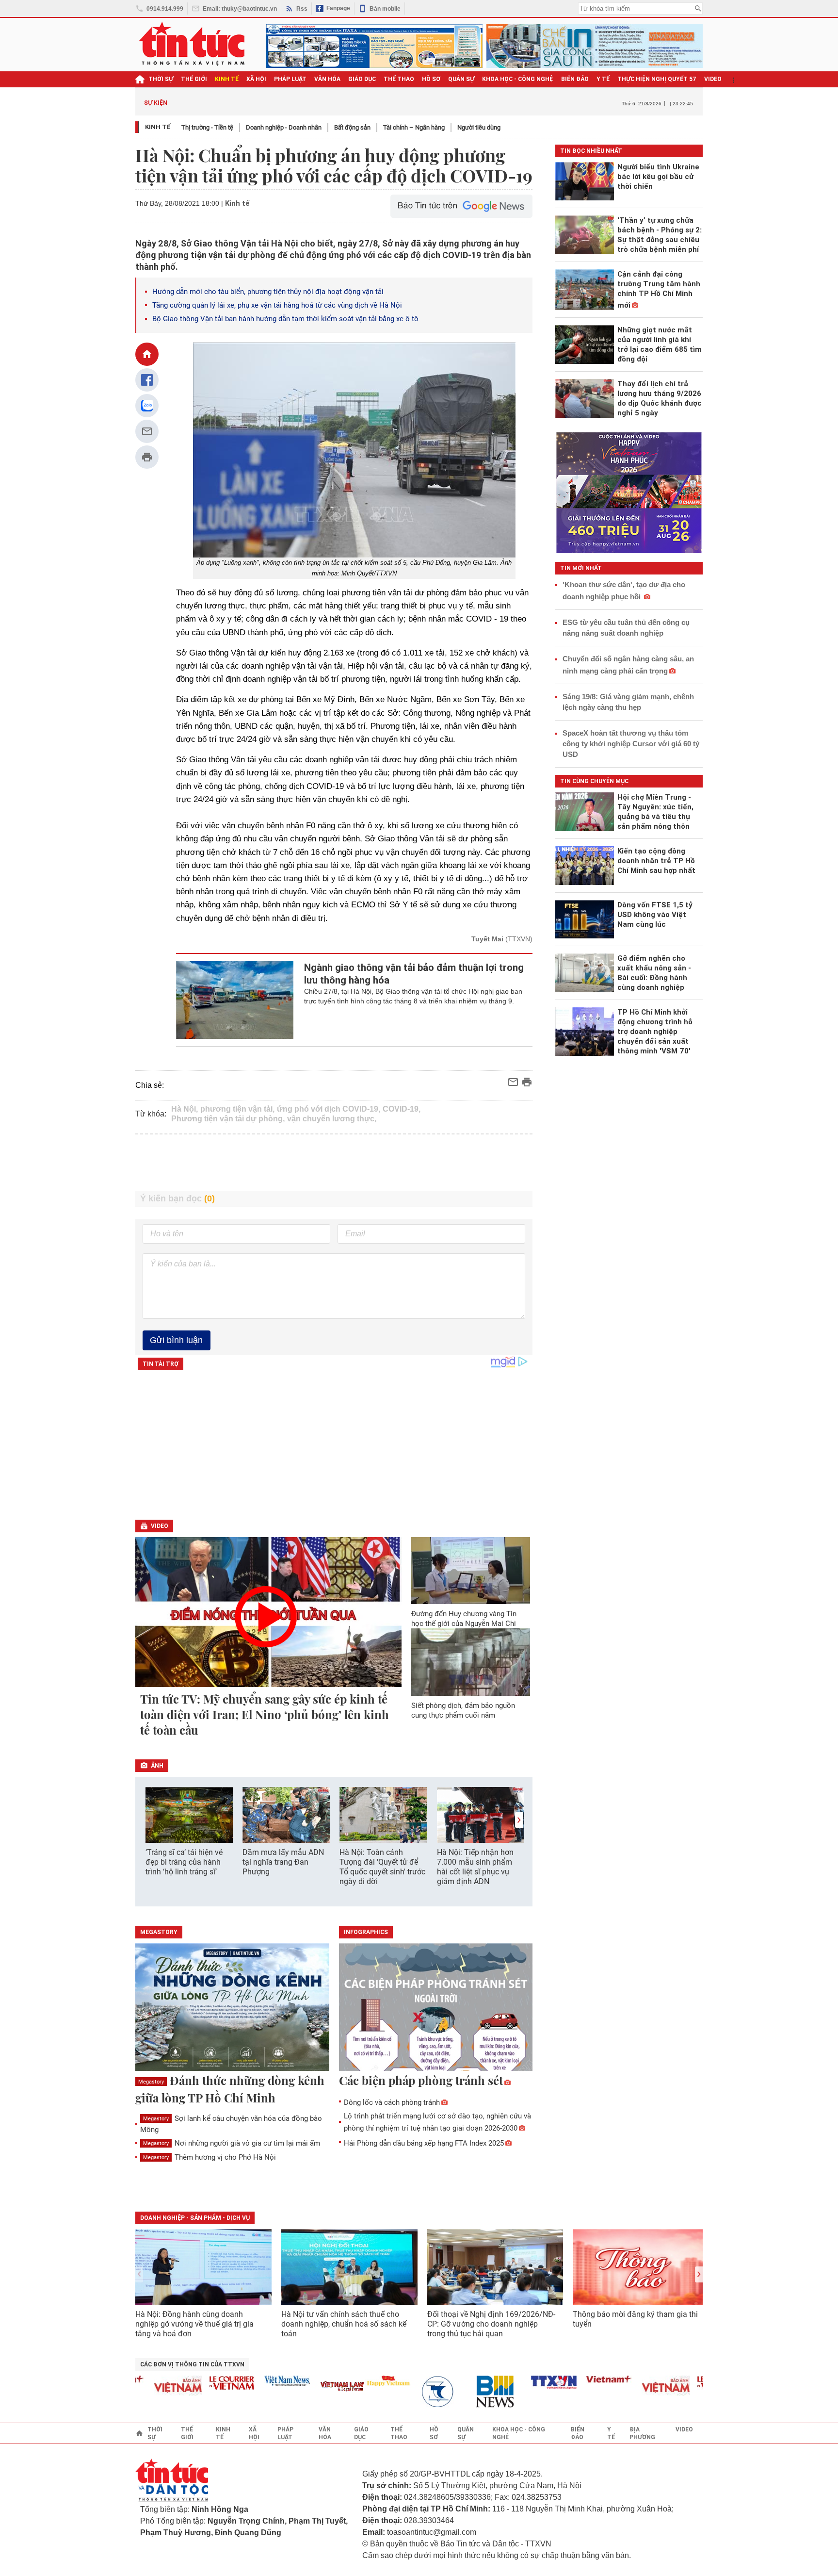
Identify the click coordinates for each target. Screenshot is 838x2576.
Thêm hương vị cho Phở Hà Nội (209, 2157)
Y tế (603, 79)
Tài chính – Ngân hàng (414, 127)
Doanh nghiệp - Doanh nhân (284, 127)
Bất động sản (352, 127)
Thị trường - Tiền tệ (207, 127)
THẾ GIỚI (194, 79)
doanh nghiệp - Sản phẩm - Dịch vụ (195, 2218)
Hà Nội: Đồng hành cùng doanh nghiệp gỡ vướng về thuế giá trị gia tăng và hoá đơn (194, 2324)
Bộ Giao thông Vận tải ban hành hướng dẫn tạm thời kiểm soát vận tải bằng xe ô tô (285, 319)
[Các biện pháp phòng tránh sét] (436, 2008)
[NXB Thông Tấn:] (404, 2392)
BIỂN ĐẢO (575, 79)
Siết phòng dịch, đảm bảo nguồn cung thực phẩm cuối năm (463, 1710)
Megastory (151, 2082)
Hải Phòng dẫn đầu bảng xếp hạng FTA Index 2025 (424, 2143)
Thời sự (161, 79)
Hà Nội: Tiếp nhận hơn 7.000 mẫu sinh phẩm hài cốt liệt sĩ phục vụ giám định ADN (475, 1867)
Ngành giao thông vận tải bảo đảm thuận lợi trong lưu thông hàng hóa (414, 974)
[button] (519, 1820)
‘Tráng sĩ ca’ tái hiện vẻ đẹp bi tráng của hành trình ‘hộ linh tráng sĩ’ (184, 1862)
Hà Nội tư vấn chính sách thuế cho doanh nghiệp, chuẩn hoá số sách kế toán (344, 2324)
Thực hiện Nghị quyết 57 (657, 79)
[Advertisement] (334, 1163)
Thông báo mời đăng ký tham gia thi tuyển (635, 2319)
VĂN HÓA (327, 79)
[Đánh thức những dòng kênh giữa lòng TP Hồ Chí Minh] (232, 2008)
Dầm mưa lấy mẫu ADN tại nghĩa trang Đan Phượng (283, 1862)
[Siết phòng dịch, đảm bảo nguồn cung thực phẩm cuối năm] (471, 1662)
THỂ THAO (399, 79)
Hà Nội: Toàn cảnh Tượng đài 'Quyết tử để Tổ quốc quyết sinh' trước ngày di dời (382, 1867)
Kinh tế (158, 127)
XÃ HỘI (256, 79)
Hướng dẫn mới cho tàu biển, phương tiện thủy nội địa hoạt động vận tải (268, 292)
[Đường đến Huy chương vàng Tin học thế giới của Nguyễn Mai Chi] (471, 1571)
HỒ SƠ (431, 79)
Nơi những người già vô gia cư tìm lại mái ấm (232, 2143)
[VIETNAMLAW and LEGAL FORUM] (304, 2387)
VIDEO (713, 79)
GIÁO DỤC (362, 79)
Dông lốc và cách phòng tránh (392, 2102)
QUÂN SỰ (461, 79)
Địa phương (642, 2433)
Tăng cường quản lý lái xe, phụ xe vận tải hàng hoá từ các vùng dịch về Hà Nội (277, 305)
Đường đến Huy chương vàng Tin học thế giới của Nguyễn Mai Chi (464, 1619)
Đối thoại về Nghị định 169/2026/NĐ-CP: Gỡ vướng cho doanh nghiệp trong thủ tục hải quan (491, 2324)
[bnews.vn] (460, 2392)
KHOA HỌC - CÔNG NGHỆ (518, 79)
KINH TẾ (227, 79)
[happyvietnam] (349, 2381)
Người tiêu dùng (479, 127)
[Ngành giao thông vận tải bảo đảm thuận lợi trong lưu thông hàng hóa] (235, 1000)
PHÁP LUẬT (290, 79)
